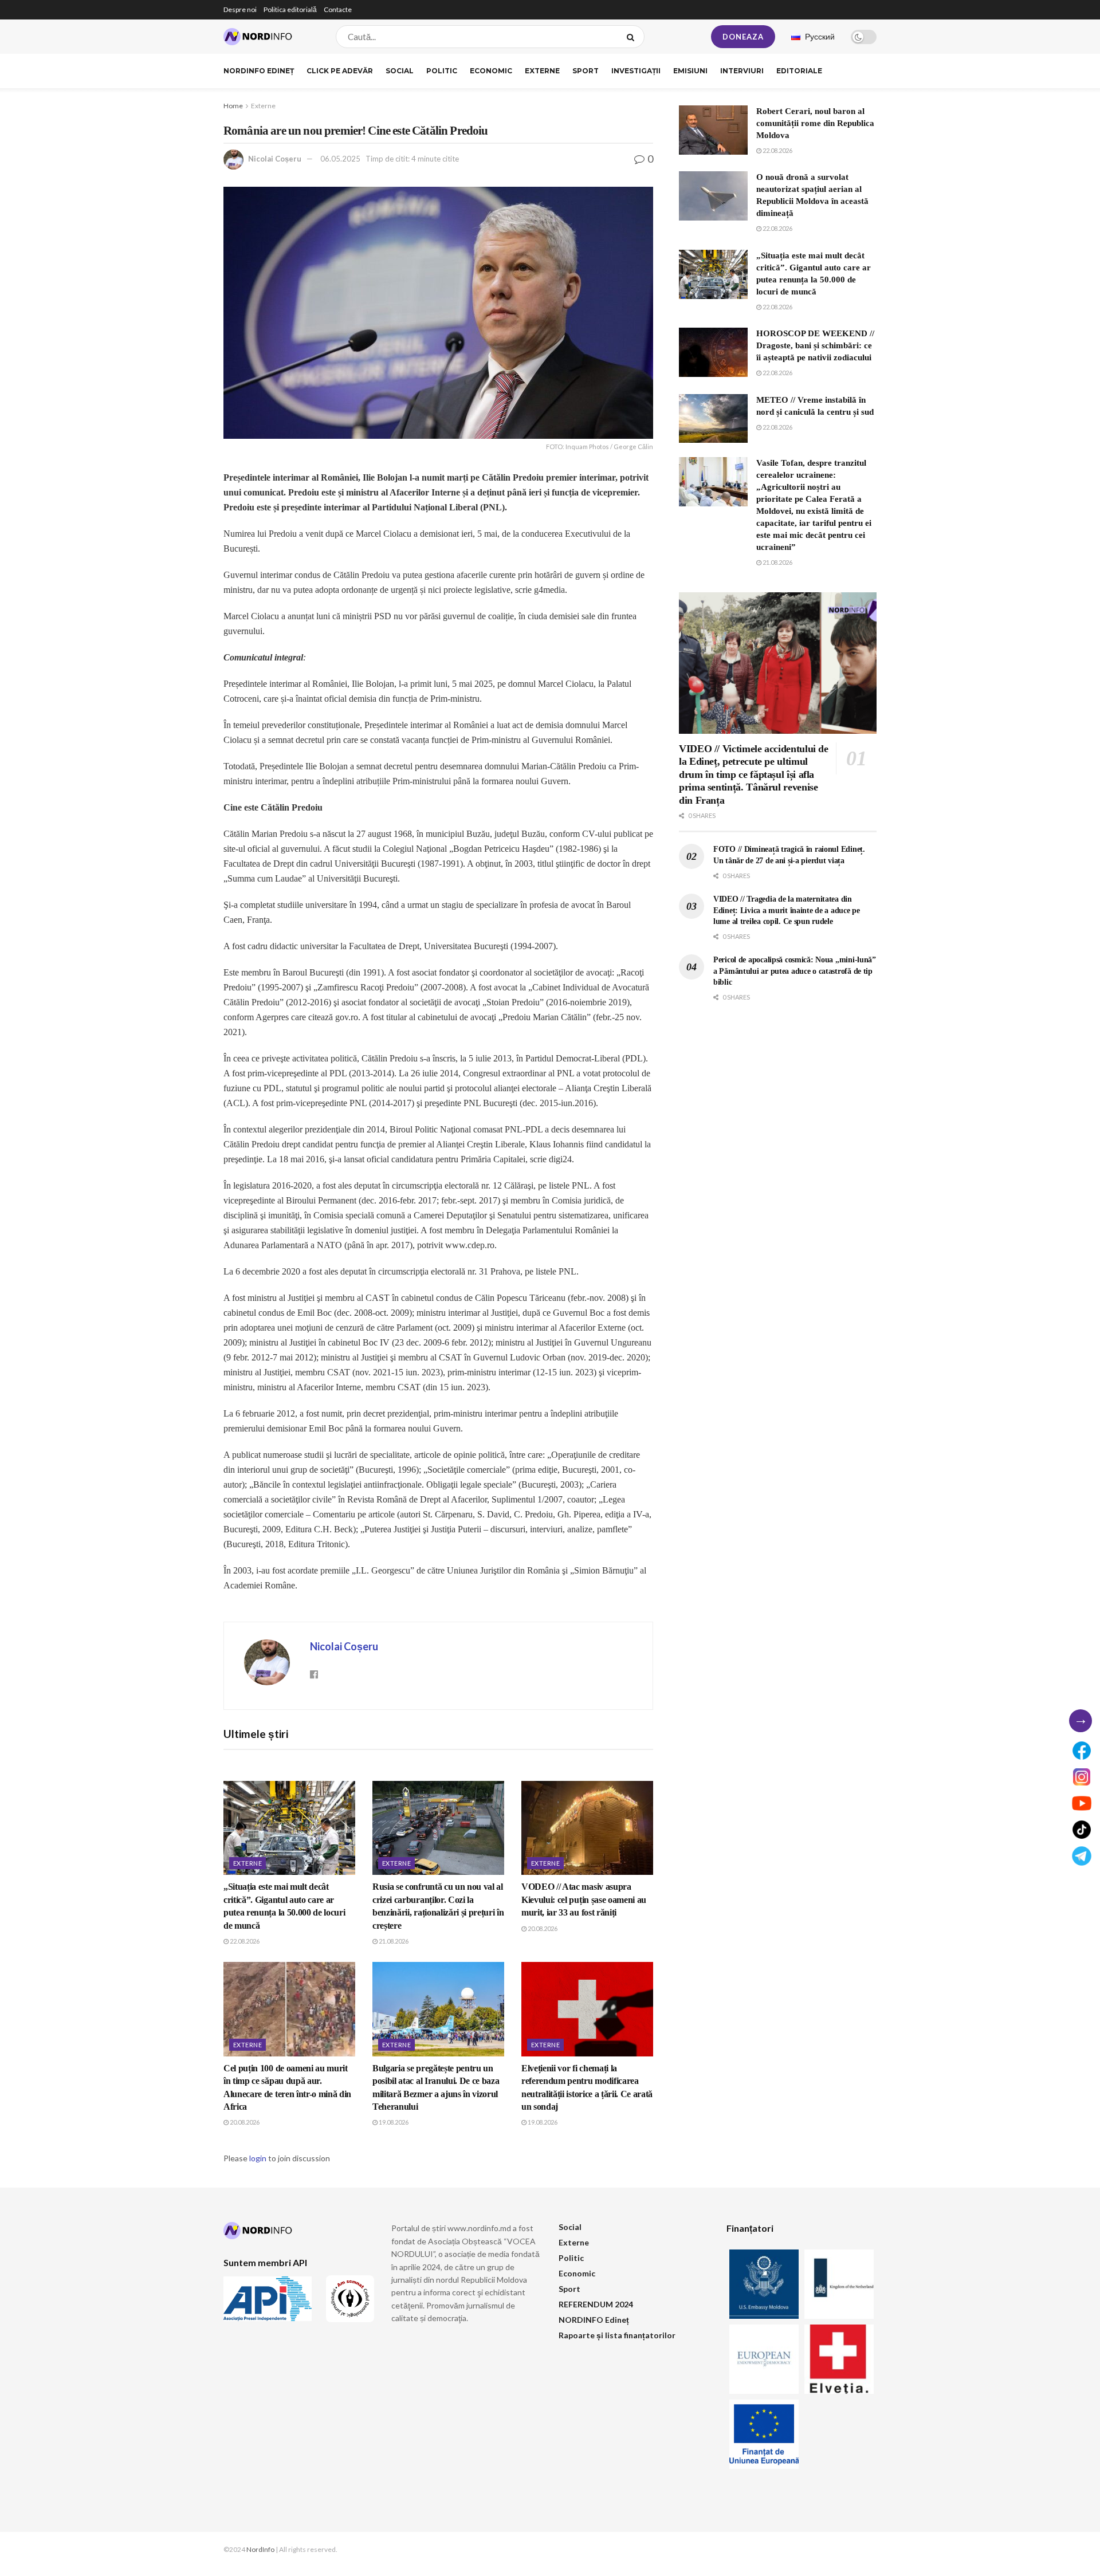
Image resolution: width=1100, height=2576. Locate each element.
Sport (586, 71)
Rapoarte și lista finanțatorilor (617, 2335)
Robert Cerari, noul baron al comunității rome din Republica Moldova (815, 123)
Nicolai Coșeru (275, 159)
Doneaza (743, 37)
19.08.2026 (393, 2122)
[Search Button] (633, 37)
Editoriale (799, 71)
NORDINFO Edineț (259, 71)
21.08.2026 (393, 1941)
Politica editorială (290, 9)
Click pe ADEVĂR (340, 71)
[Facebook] (1082, 1751)
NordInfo (260, 2549)
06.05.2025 (340, 159)
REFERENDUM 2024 (596, 2304)
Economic (491, 71)
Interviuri (742, 71)
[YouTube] (1082, 1803)
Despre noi (240, 9)
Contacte (338, 9)
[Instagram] (1082, 1777)
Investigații (636, 71)
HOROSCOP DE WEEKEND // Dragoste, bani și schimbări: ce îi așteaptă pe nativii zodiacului (815, 345)
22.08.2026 (244, 1941)
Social (400, 71)
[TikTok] (1082, 1830)
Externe (542, 71)
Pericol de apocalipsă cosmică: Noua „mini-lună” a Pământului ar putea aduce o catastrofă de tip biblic (795, 971)
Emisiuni (690, 71)
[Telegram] (1082, 1856)
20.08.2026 (542, 1928)
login (258, 2158)
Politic (442, 71)
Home (233, 106)
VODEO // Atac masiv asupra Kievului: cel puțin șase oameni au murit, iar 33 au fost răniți (584, 1899)
